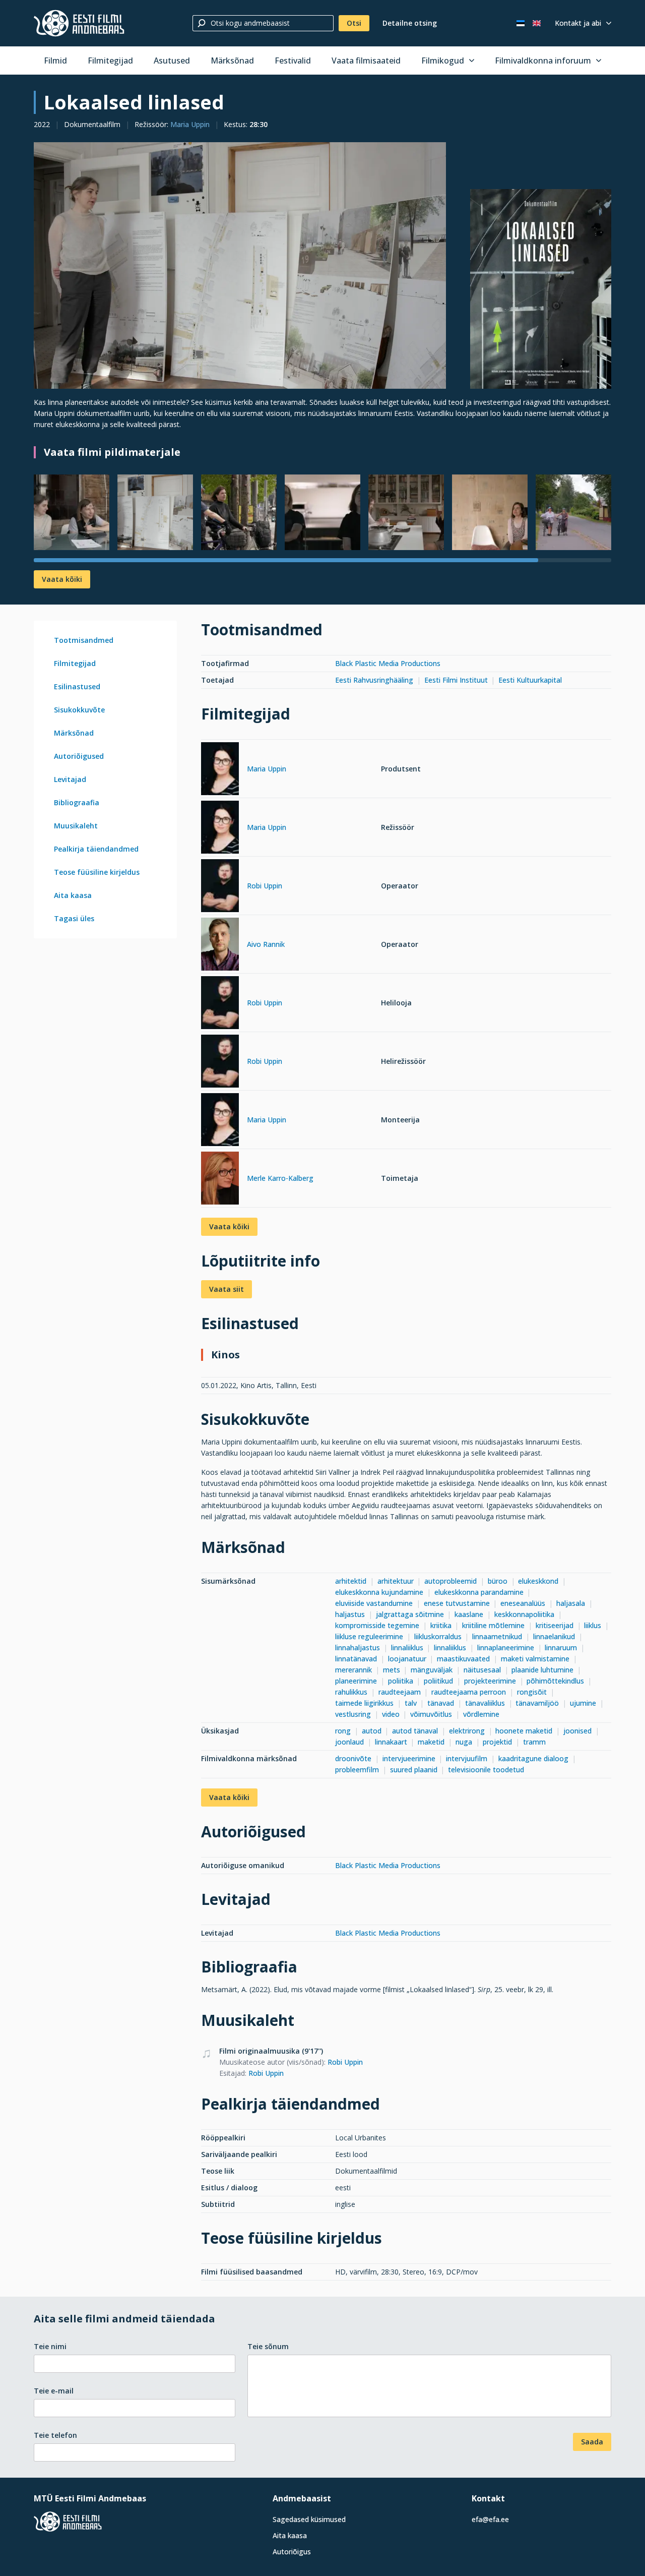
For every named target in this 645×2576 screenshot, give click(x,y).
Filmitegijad (110, 61)
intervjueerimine (409, 1758)
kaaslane (469, 1614)
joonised (577, 1731)
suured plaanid (414, 1770)
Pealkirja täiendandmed (96, 849)
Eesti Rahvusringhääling (374, 680)
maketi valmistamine (535, 1659)
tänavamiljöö (537, 1703)
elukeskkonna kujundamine (379, 1592)
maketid (431, 1742)
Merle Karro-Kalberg (280, 1178)
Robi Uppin (265, 886)
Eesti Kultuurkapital (530, 680)
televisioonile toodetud (486, 1770)
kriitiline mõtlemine (493, 1625)
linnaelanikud (554, 1636)
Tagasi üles (74, 918)
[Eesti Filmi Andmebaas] (79, 23)
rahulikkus (351, 1692)
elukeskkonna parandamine (479, 1592)
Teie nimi (50, 2346)
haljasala (571, 1603)
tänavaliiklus (485, 1703)
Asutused (172, 61)
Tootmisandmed (84, 640)
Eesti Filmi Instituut (456, 680)
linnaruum (561, 1648)
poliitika (401, 1681)
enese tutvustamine (457, 1603)
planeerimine (356, 1681)
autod (372, 1731)
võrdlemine (481, 1714)
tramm (534, 1742)
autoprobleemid (450, 1581)
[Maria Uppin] (220, 770)
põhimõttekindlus (555, 1681)
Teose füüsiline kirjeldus (97, 872)
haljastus (350, 1614)
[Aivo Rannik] (220, 946)
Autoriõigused (79, 756)
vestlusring (353, 1714)
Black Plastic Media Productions (388, 663)
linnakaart (391, 1742)
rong (343, 1731)
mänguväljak (432, 1670)
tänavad (441, 1703)
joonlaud (349, 1742)
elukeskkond (538, 1581)
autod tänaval (415, 1731)
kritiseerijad (555, 1625)
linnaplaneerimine (506, 1648)
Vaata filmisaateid (366, 61)
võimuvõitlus (431, 1714)
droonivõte (353, 1758)
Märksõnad (232, 61)
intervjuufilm (467, 1758)
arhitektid (351, 1581)
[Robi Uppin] (220, 887)
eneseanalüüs (523, 1603)
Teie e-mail (54, 2391)
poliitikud (438, 1681)
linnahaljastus (358, 1648)
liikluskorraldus (438, 1636)
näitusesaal (482, 1670)
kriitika (441, 1625)
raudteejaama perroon (469, 1692)
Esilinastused (77, 686)
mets (392, 1670)
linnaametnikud (497, 1636)
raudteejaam (400, 1692)
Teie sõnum (268, 2346)
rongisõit (532, 1692)
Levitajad (70, 779)
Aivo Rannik (266, 944)
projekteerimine (490, 1681)
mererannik (353, 1670)
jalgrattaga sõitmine (410, 1614)
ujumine (583, 1703)
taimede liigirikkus (364, 1703)
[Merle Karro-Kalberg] (220, 1180)
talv (411, 1703)
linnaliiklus (407, 1648)
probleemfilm (357, 1770)
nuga (464, 1742)
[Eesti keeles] (521, 23)
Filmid (55, 61)
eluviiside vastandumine (374, 1603)
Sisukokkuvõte (79, 710)
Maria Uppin (190, 124)
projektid (497, 1742)
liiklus (593, 1625)
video (391, 1714)
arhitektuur (396, 1581)
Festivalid (293, 61)
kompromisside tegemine (377, 1625)
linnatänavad (356, 1659)
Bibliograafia (77, 802)
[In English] (537, 23)
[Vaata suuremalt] (240, 265)
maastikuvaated (463, 1659)
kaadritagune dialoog (533, 1758)
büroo (498, 1581)
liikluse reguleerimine (369, 1636)
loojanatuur (407, 1659)
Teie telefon (55, 2435)
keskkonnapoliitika (524, 1614)
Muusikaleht (76, 826)
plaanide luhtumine (542, 1670)
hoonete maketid (524, 1731)
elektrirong (467, 1731)
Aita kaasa (73, 895)
